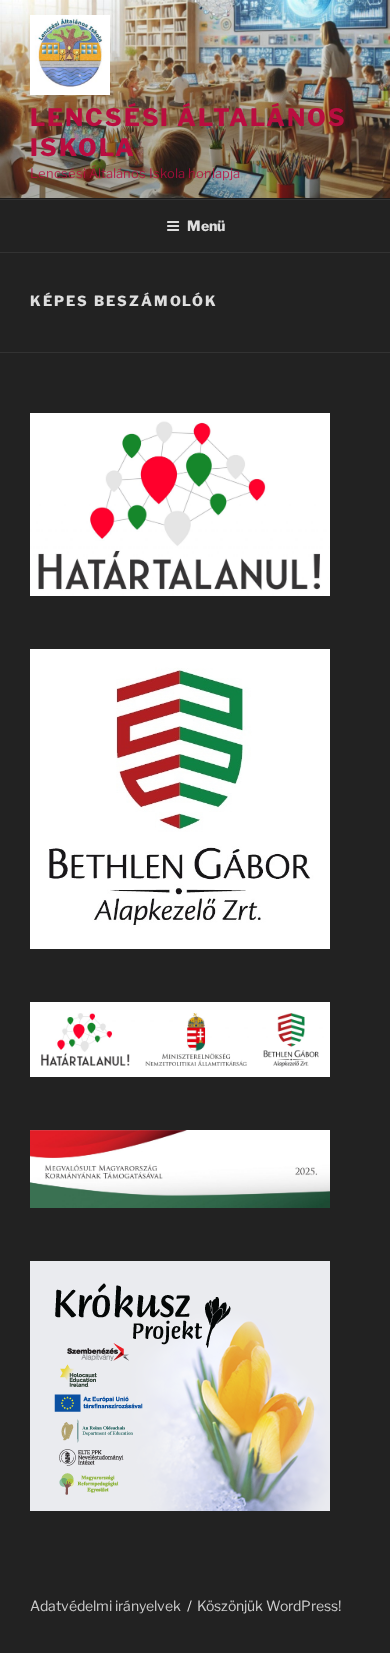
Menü (206, 225)
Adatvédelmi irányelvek (105, 1605)
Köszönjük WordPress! (269, 1605)
